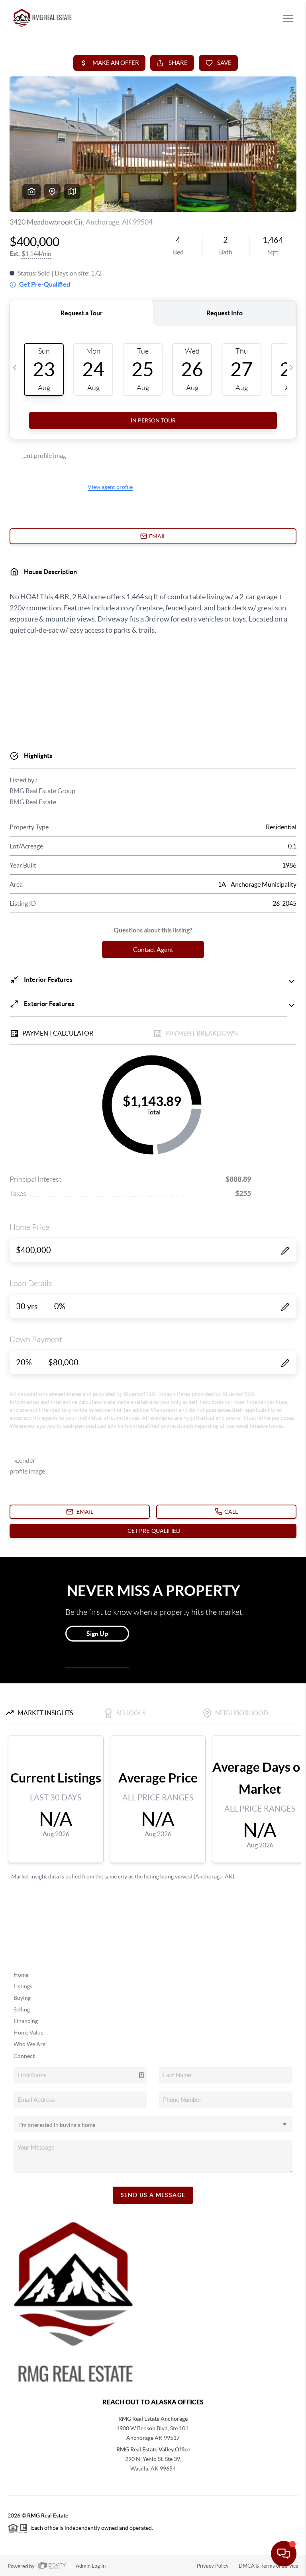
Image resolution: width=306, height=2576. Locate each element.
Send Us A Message (153, 2195)
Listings (23, 1986)
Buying (22, 1998)
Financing (26, 2021)
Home (21, 1975)
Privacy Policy (213, 2566)
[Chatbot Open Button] (284, 2554)
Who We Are (29, 2044)
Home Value (28, 2033)
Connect (24, 2056)
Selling (22, 2009)
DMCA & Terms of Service (269, 2566)
